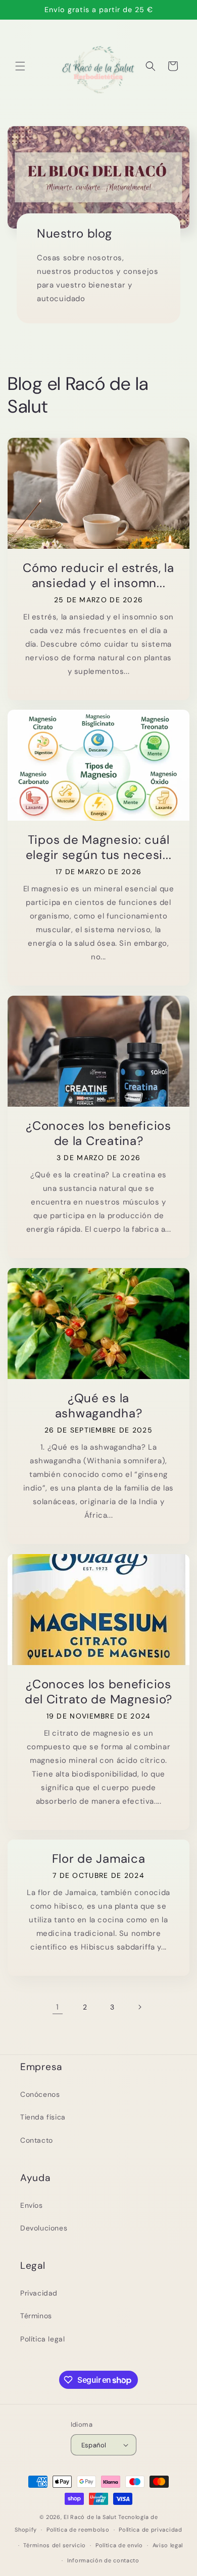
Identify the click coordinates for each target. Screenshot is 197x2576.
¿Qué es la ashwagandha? (99, 1406)
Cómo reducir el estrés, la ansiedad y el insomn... (98, 576)
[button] (20, 66)
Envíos (32, 2205)
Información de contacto (103, 2560)
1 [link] (58, 2007)
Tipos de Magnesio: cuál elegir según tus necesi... (99, 847)
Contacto (37, 2140)
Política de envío (119, 2545)
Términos (36, 2316)
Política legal (42, 2339)
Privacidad (39, 2293)
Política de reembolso (78, 2530)
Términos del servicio (55, 2545)
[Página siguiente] (139, 2007)
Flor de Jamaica (99, 1859)
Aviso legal (168, 2545)
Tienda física (43, 2117)
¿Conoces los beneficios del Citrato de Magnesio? (98, 1692)
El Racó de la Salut (90, 2517)
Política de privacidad (150, 2530)
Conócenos (40, 2094)
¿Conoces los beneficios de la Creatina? (98, 1133)
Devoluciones (44, 2228)
